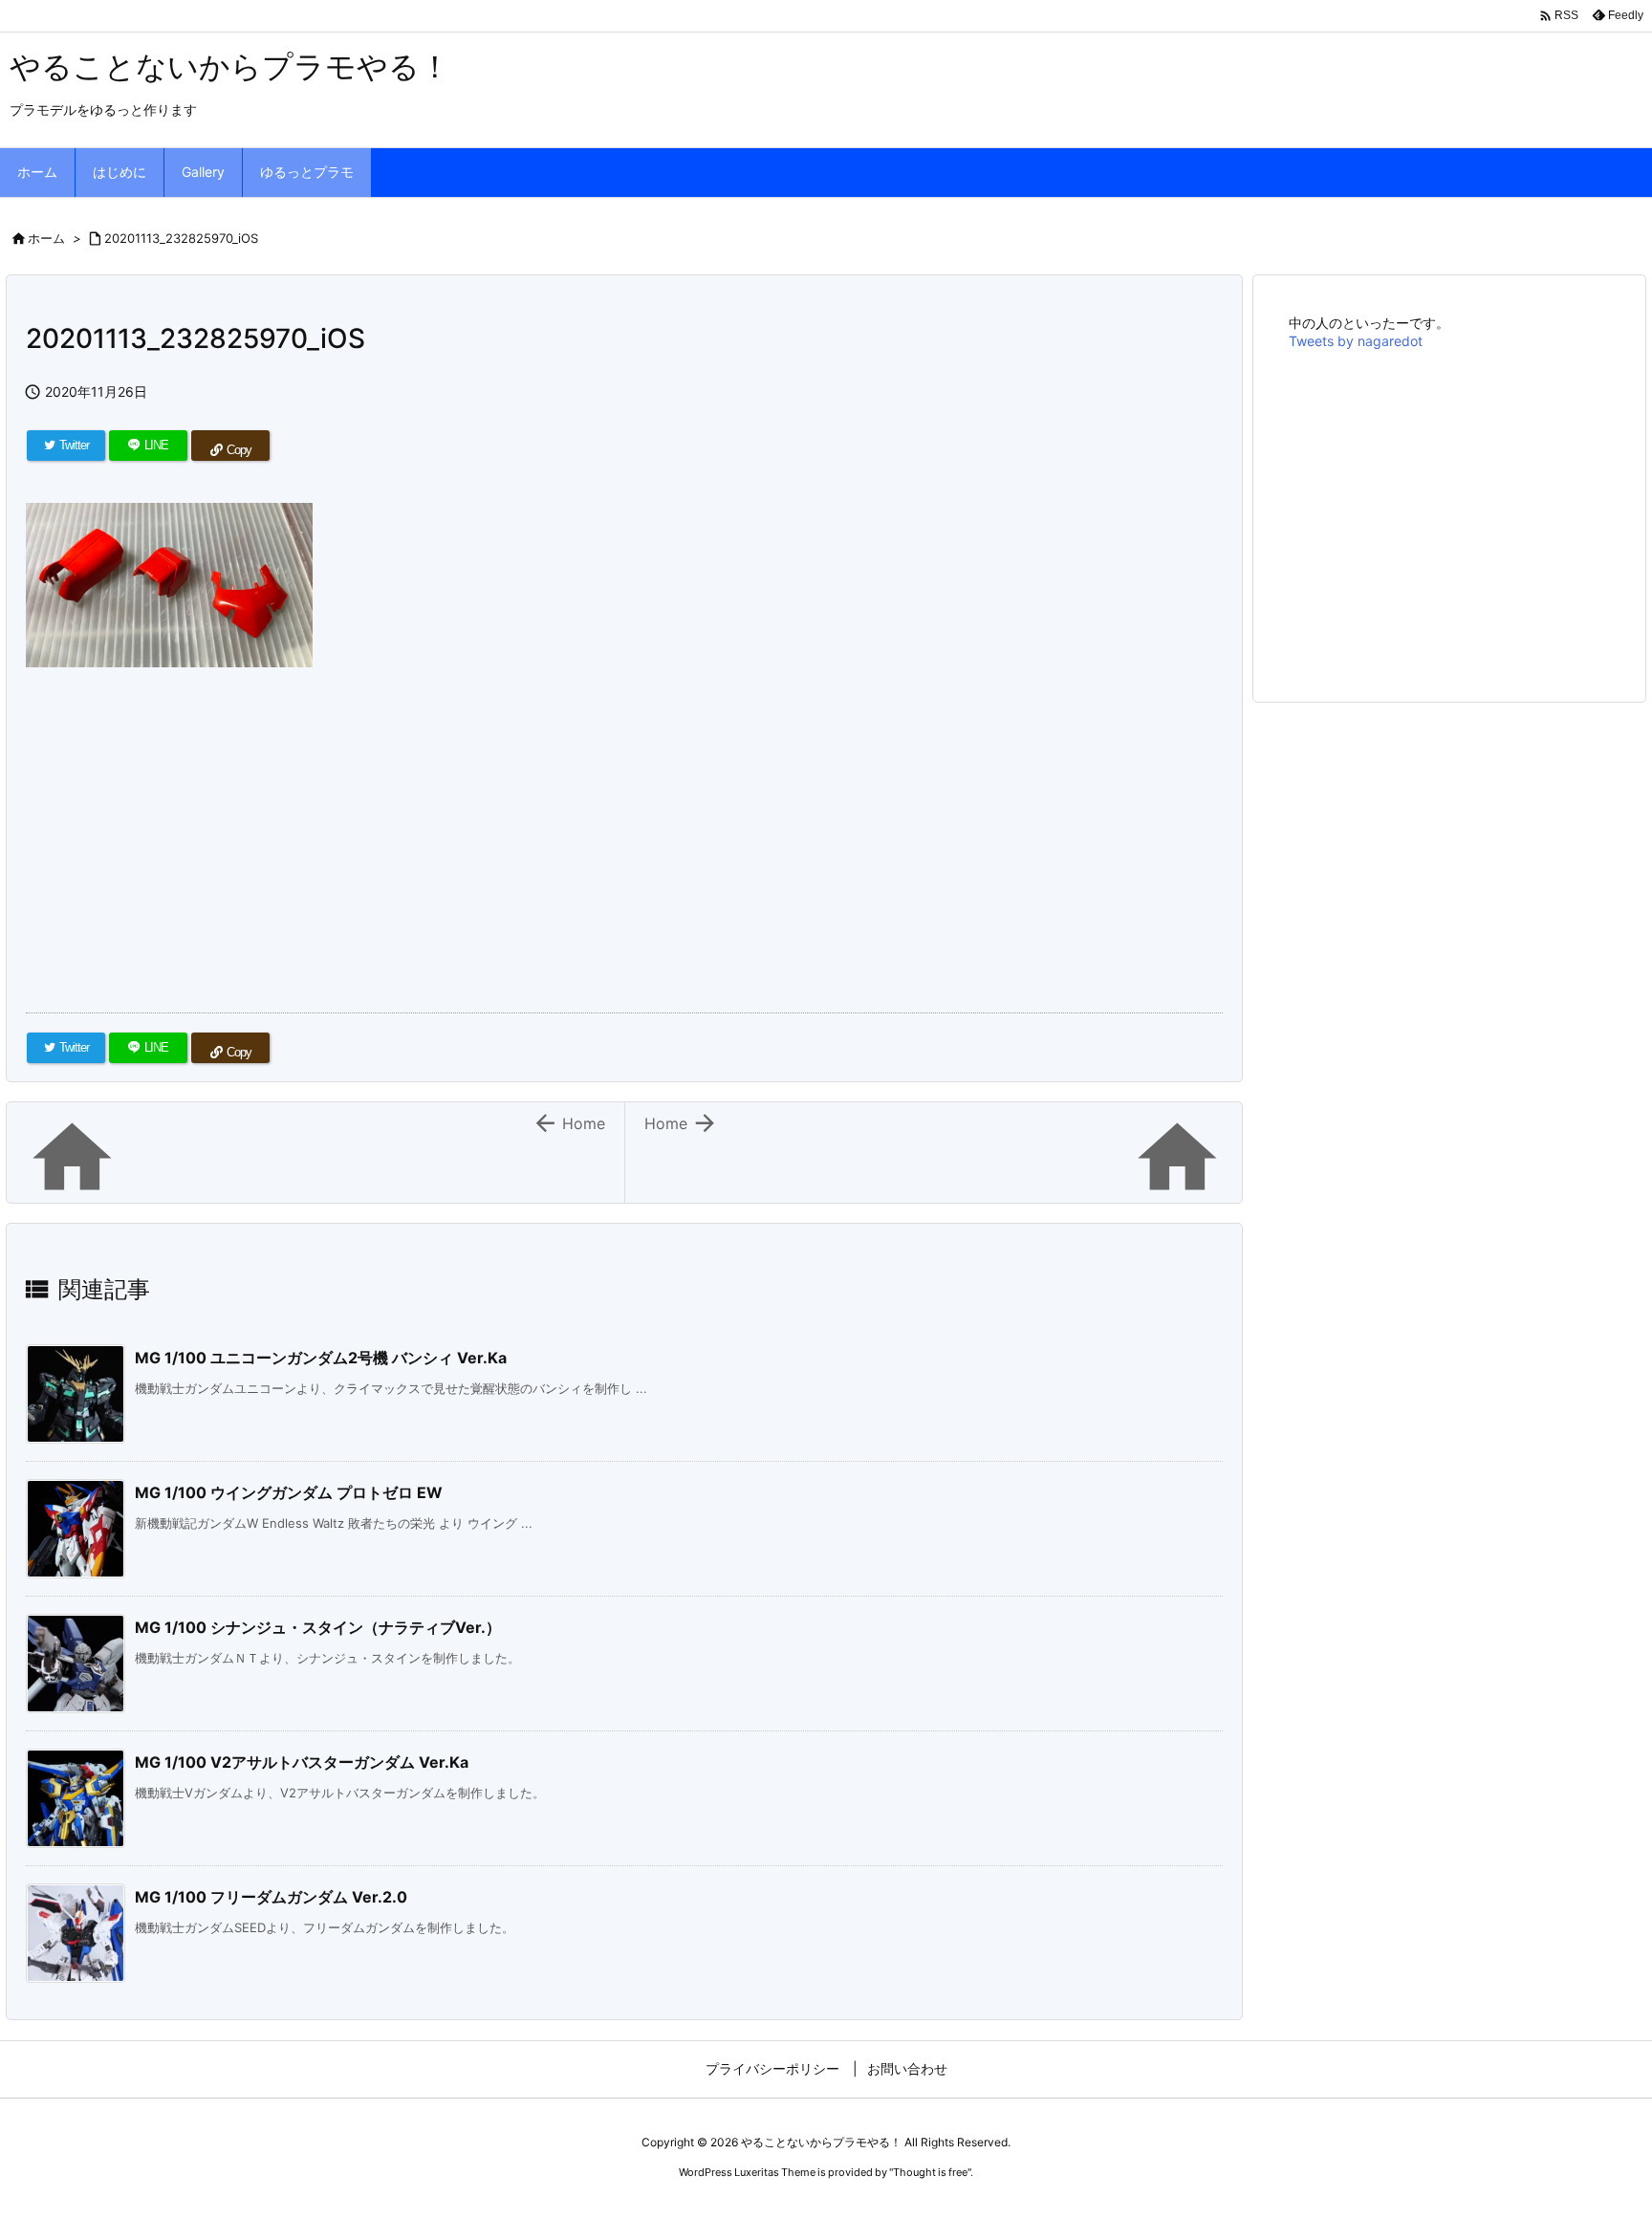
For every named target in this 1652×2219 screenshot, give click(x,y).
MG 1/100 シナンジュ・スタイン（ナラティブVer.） (318, 1627)
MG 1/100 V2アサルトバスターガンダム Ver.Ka (302, 1762)
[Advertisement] (599, 822)
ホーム (46, 238)
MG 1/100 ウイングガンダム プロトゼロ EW (289, 1492)
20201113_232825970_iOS (181, 238)
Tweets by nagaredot (1356, 341)
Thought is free (930, 2172)
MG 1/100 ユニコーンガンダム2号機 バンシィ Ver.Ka (321, 1358)
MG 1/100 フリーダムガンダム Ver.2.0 (271, 1897)
